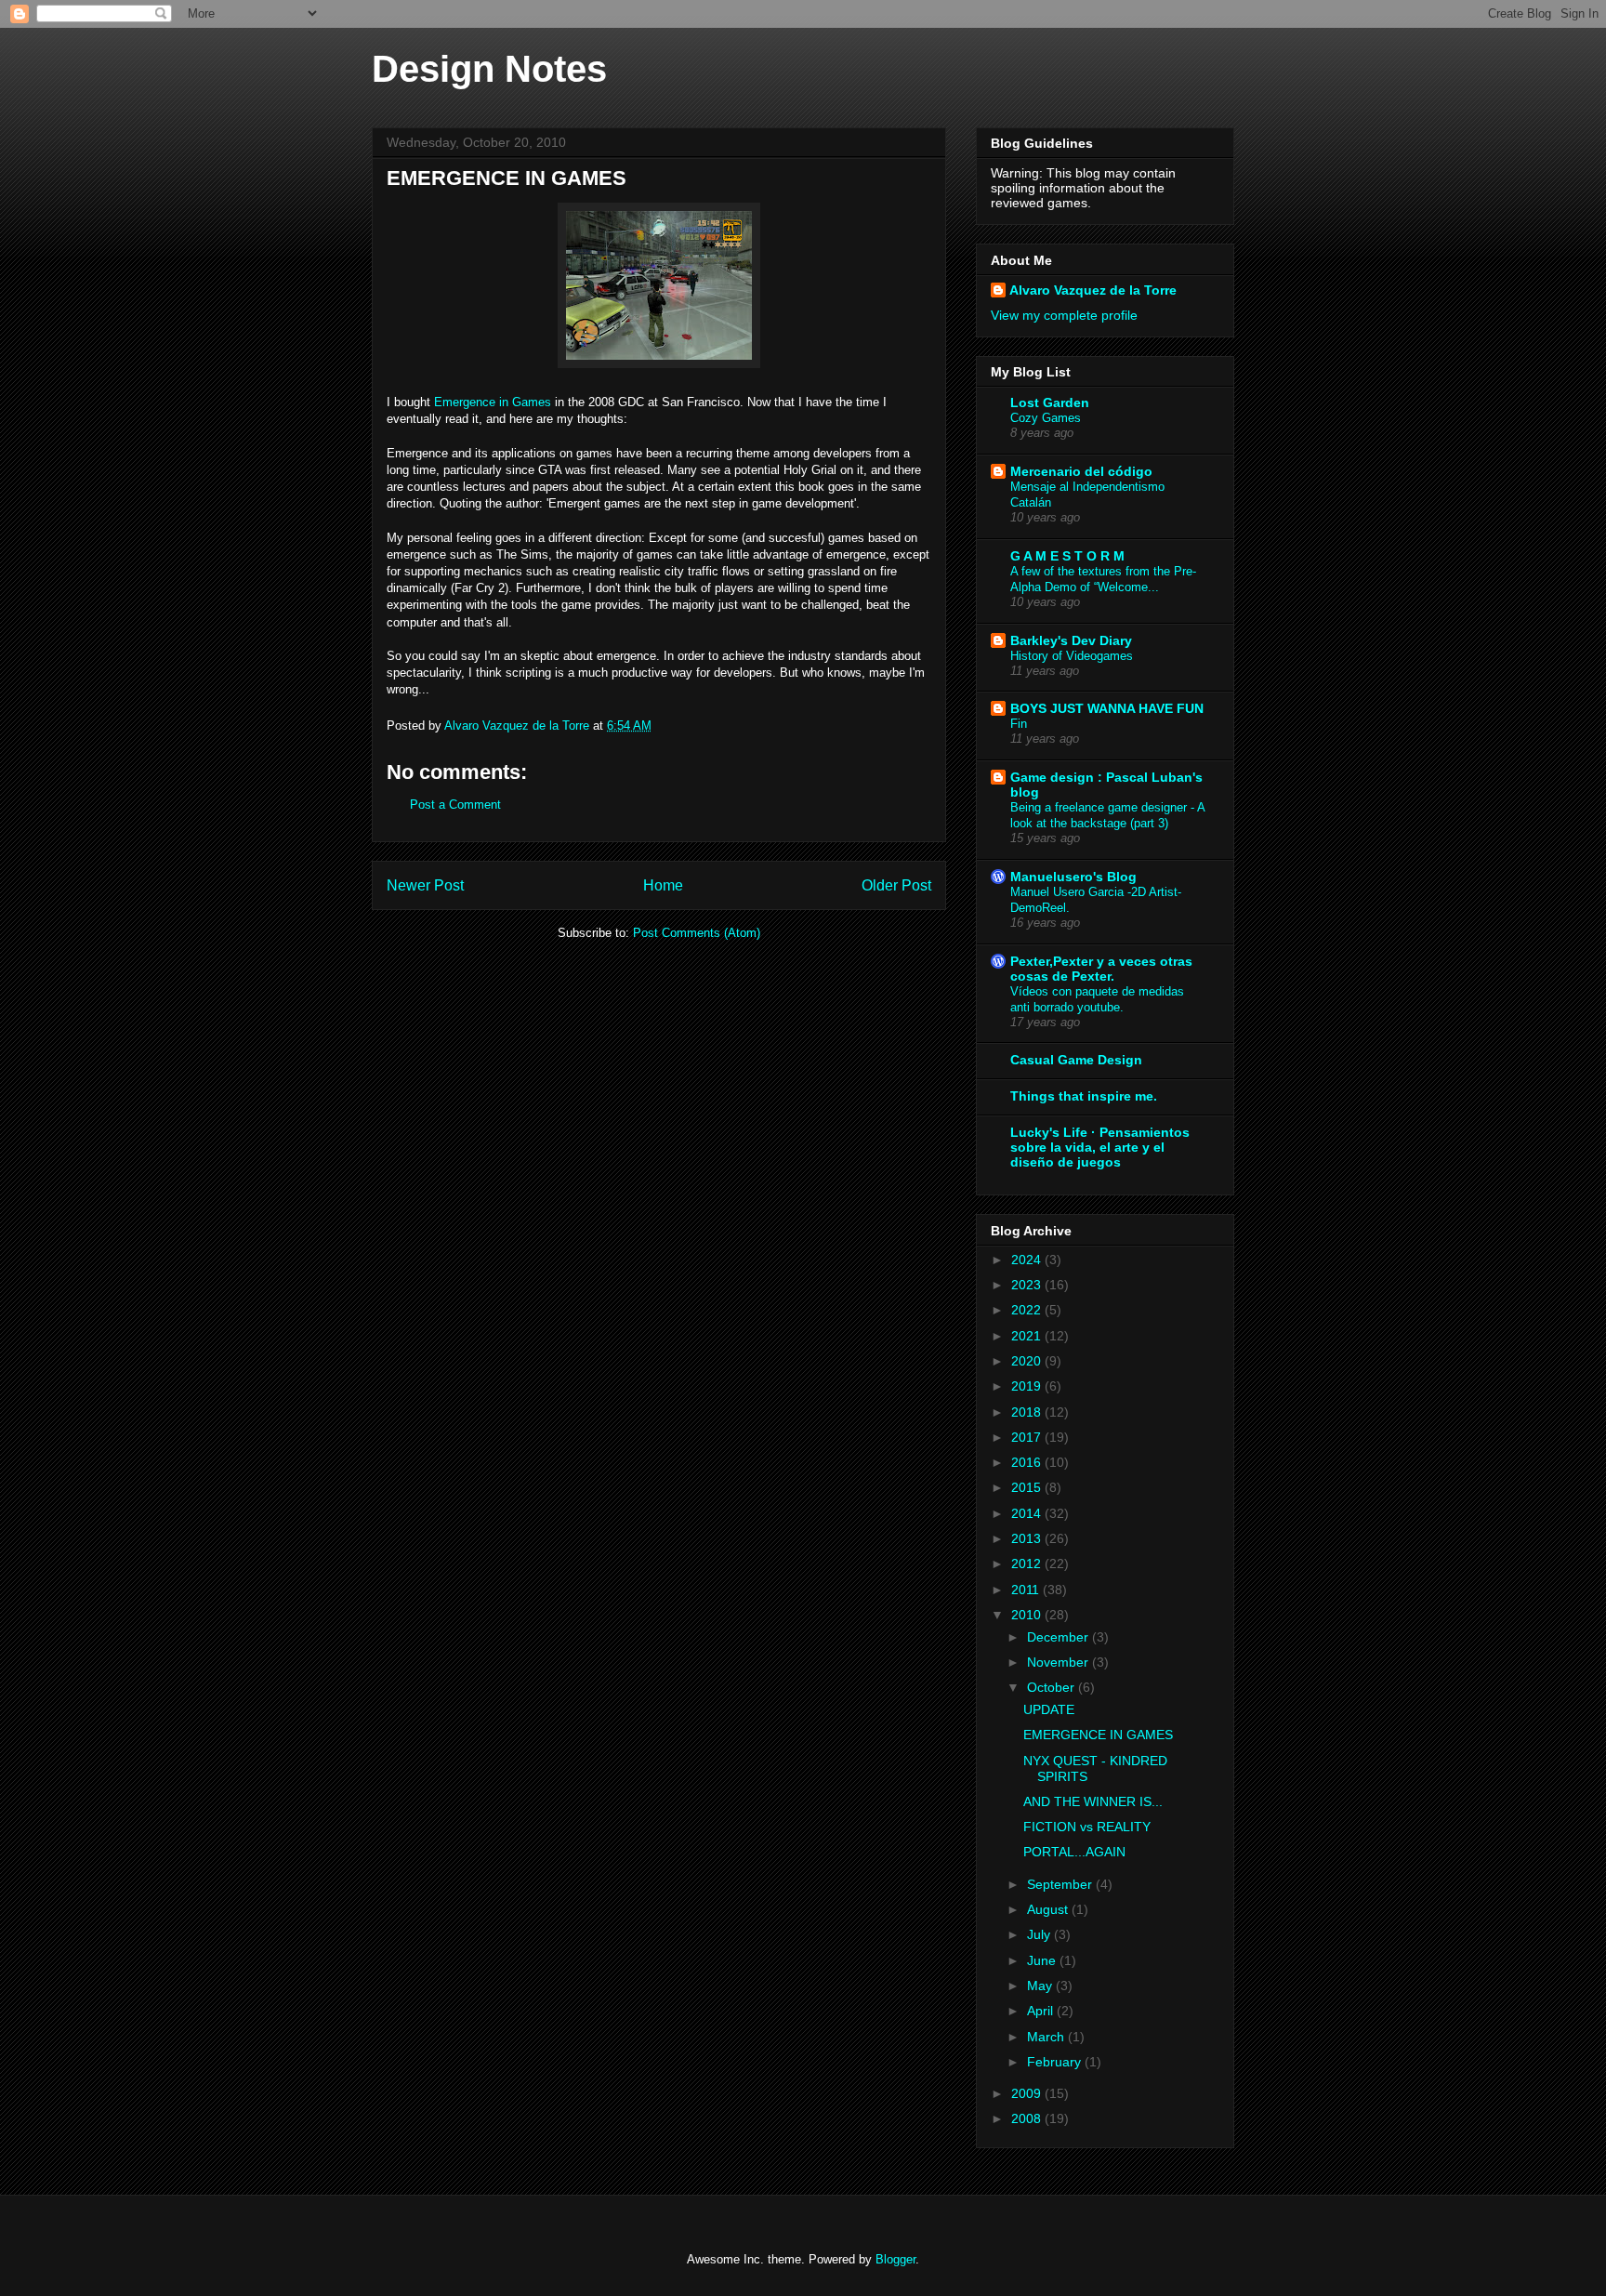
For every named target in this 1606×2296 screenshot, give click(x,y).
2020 (1028, 1361)
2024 (1028, 1260)
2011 (1027, 1590)
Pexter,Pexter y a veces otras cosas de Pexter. (1101, 969)
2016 (1028, 1462)
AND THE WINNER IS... (1093, 1801)
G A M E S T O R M (1067, 556)
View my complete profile (1064, 315)
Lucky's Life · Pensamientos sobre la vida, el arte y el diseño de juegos (1100, 1147)
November (1060, 1662)
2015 (1028, 1487)
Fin (1019, 724)
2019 (1028, 1386)
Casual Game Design (1076, 1060)
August (1049, 1909)
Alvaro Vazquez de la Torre (1093, 290)
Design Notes (489, 69)
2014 (1028, 1513)
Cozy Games (1046, 418)
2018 (1028, 1412)
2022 (1028, 1310)
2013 (1028, 1538)
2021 (1028, 1336)
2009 (1028, 2093)
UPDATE (1049, 1709)
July (1040, 1934)
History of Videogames (1072, 656)
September (1061, 1884)
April (1042, 2011)
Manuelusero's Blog (1073, 877)
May (1041, 1986)
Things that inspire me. (1084, 1096)
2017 (1028, 1437)
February (1056, 2062)
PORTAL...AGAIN (1074, 1852)
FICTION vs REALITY (1087, 1827)
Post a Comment (455, 805)
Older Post (896, 885)
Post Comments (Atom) (697, 933)
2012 (1028, 1564)
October (1053, 1687)
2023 (1028, 1285)
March (1047, 2037)
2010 (1028, 1615)
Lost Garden (1050, 402)
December (1060, 1637)
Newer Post (425, 885)
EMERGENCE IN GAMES (1098, 1735)
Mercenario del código (1081, 471)
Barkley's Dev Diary (1071, 640)
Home (663, 885)
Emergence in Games (493, 402)
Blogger (895, 2259)
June (1043, 1960)
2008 (1028, 2118)
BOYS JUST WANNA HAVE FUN (1107, 708)
